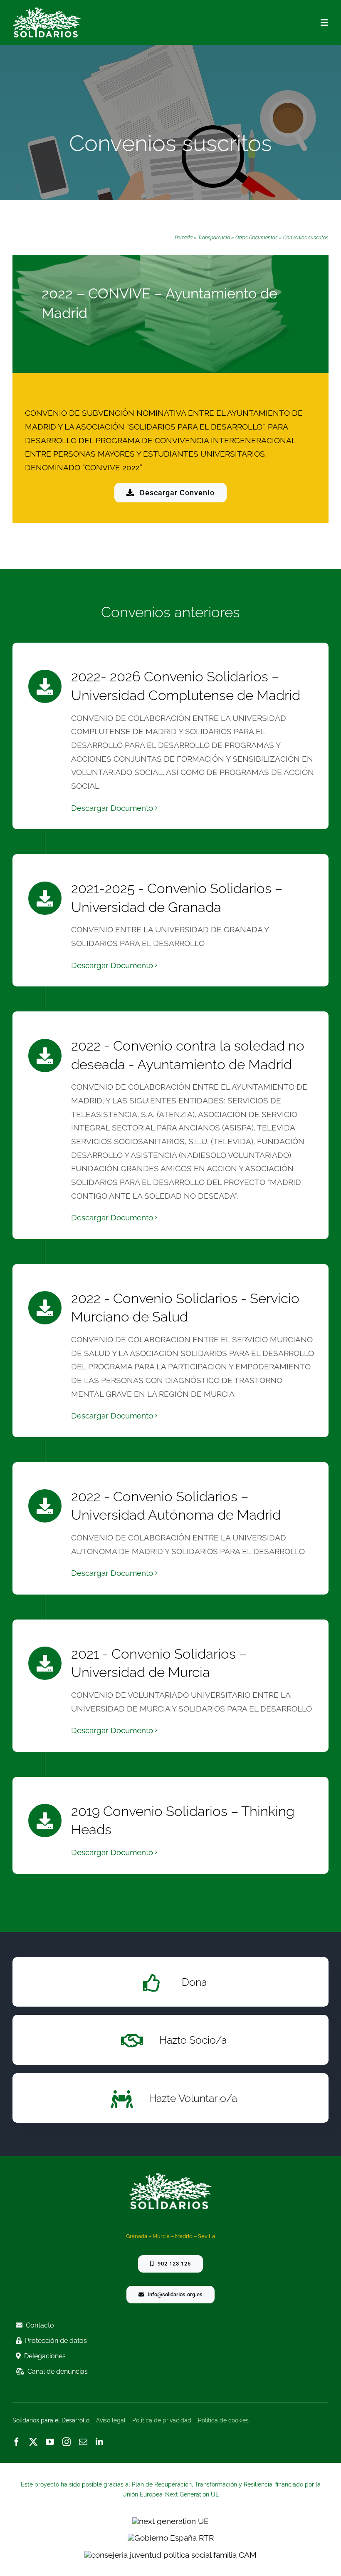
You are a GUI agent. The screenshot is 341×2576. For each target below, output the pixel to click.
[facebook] (17, 2442)
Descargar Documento (112, 808)
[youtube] (50, 2442)
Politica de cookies (223, 2420)
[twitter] (33, 2442)
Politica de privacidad (162, 2420)
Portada (184, 238)
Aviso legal (111, 2420)
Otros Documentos (257, 238)
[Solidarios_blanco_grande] (47, 11)
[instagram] (67, 2442)
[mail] (83, 2442)
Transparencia (214, 238)
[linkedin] (99, 2442)
